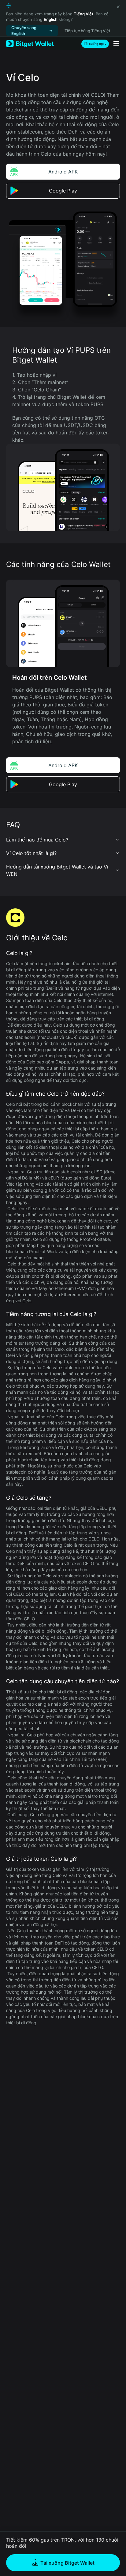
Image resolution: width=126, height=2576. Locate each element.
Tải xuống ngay (95, 44)
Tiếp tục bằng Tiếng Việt (87, 31)
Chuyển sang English (24, 31)
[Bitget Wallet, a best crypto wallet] (30, 44)
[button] (63, 840)
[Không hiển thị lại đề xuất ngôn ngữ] (118, 7)
